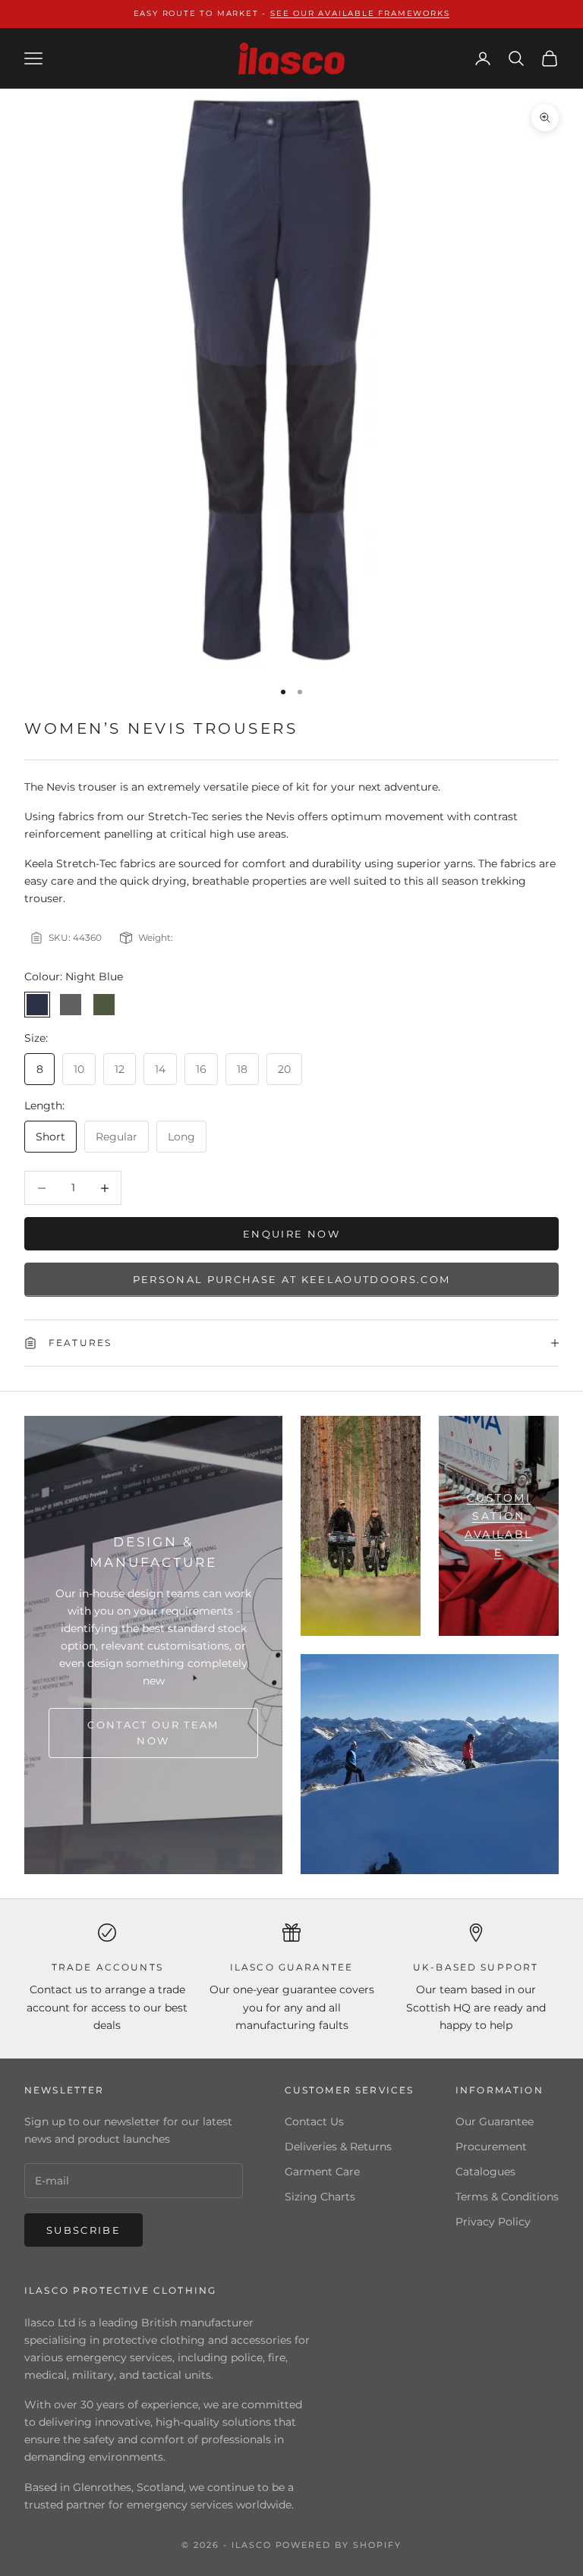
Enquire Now (291, 1234)
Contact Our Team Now (153, 1733)
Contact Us (314, 2122)
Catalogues (485, 2172)
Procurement (491, 2147)
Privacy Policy (493, 2222)
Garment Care (322, 2172)
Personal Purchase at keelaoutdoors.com (292, 1279)
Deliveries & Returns (338, 2147)
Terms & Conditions (507, 2197)
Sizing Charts (320, 2197)
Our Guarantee (495, 2122)
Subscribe (84, 2230)
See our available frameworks (360, 13)
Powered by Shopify (339, 2545)
